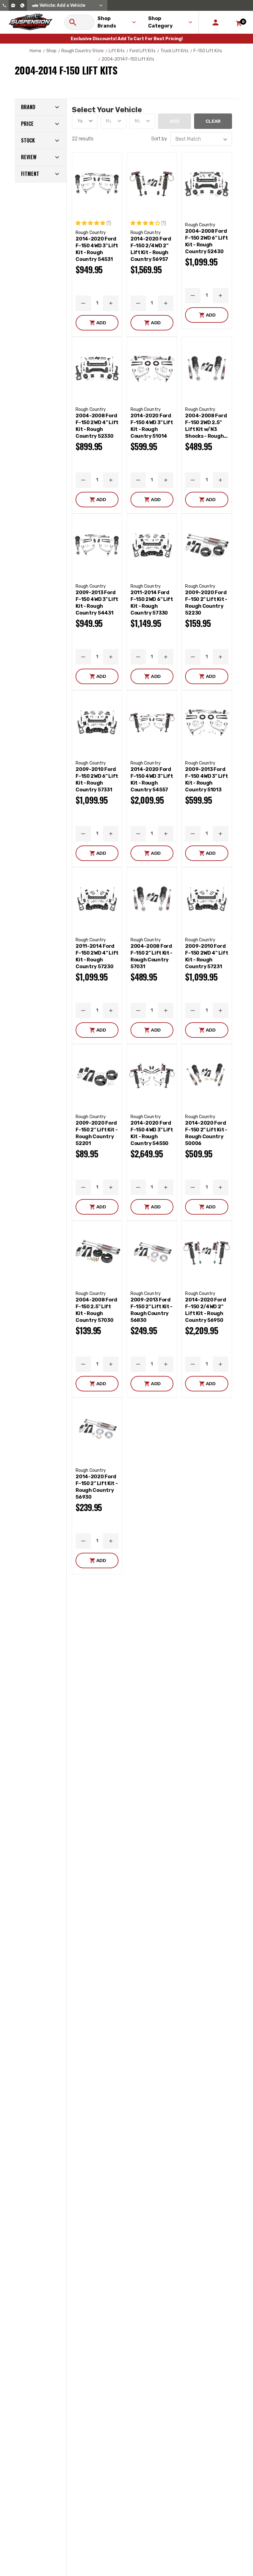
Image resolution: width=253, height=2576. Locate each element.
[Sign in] (216, 22)
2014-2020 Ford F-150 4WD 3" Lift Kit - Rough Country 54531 (97, 249)
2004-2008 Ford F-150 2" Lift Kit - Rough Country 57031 (151, 956)
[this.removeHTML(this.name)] (97, 184)
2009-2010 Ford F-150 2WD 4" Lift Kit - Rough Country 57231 (207, 956)
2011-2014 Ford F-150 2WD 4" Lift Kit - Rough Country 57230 (97, 956)
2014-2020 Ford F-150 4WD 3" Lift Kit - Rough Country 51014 (152, 426)
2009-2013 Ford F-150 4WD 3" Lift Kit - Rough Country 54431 (97, 603)
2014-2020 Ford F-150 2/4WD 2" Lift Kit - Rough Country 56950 (205, 1310)
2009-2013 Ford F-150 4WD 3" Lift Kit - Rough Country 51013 (206, 779)
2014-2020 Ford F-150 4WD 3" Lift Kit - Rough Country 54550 (152, 1133)
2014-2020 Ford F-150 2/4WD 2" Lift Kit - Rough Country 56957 (151, 249)
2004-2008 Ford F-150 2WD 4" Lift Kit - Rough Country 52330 (97, 426)
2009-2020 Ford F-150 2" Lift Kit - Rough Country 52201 (97, 1133)
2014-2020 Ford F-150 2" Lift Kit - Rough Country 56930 (97, 1487)
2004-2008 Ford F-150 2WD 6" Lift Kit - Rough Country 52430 (206, 241)
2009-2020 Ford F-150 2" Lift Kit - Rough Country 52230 (206, 603)
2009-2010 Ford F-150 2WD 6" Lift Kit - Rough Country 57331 (97, 779)
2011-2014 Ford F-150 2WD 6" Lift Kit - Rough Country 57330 (152, 603)
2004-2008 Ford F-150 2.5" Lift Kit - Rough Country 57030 (96, 1310)
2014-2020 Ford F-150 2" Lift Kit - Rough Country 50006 (206, 1133)
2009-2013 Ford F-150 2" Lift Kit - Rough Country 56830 (151, 1310)
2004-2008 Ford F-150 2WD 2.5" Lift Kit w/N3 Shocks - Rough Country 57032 (206, 426)
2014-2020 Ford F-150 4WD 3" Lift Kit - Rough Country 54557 (152, 779)
